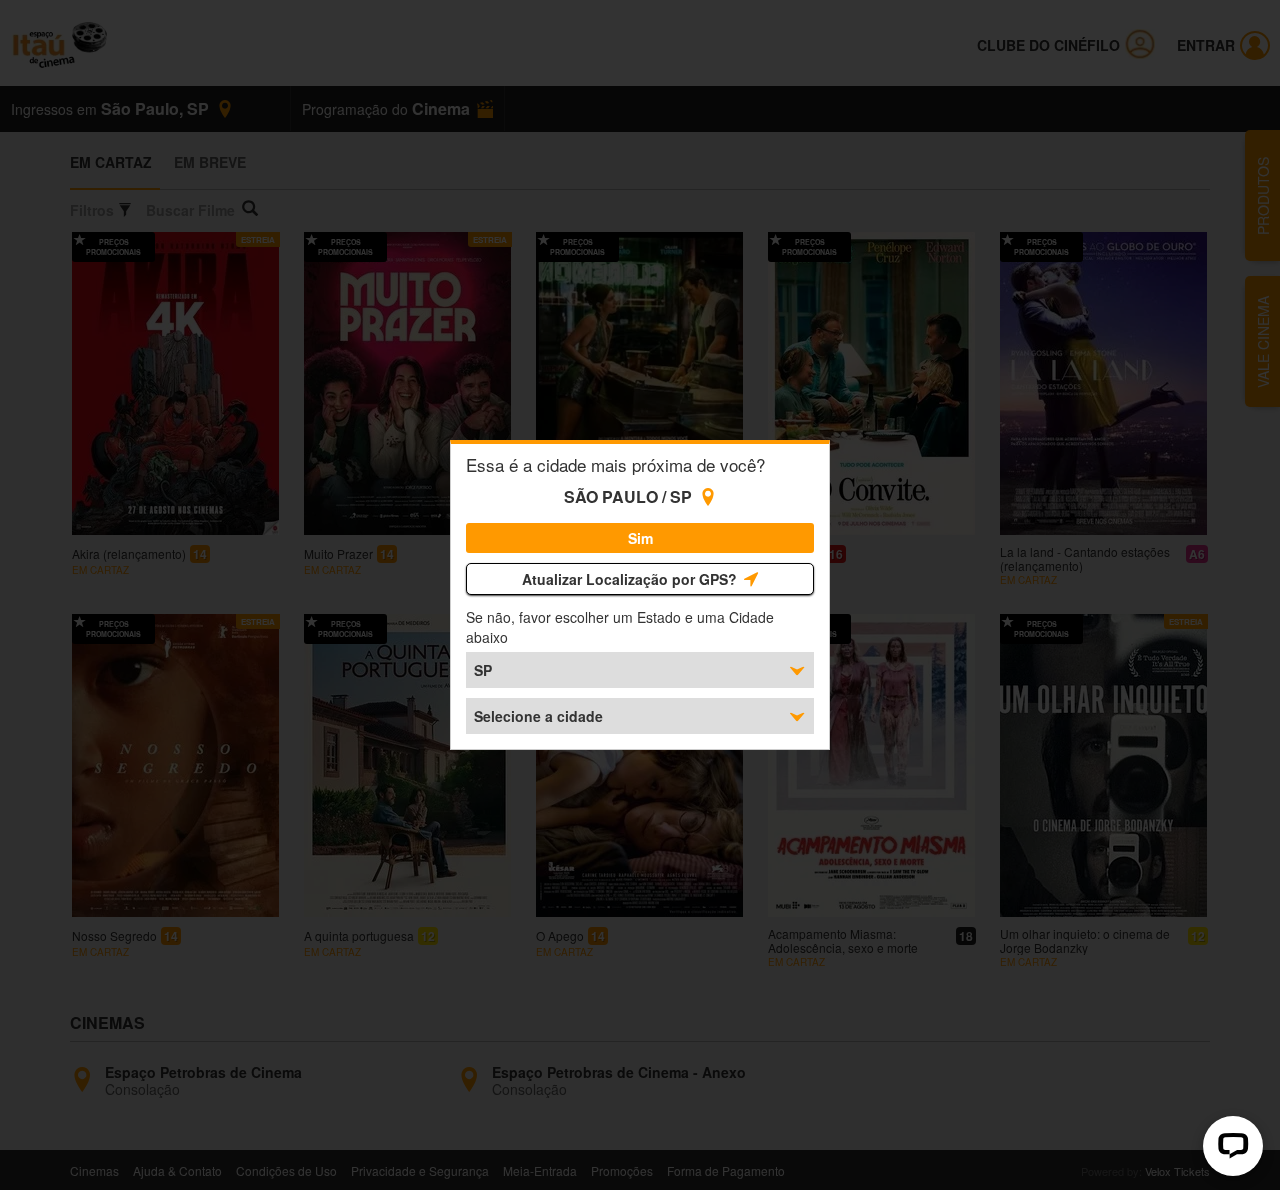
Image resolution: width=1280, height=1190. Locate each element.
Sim (640, 538)
